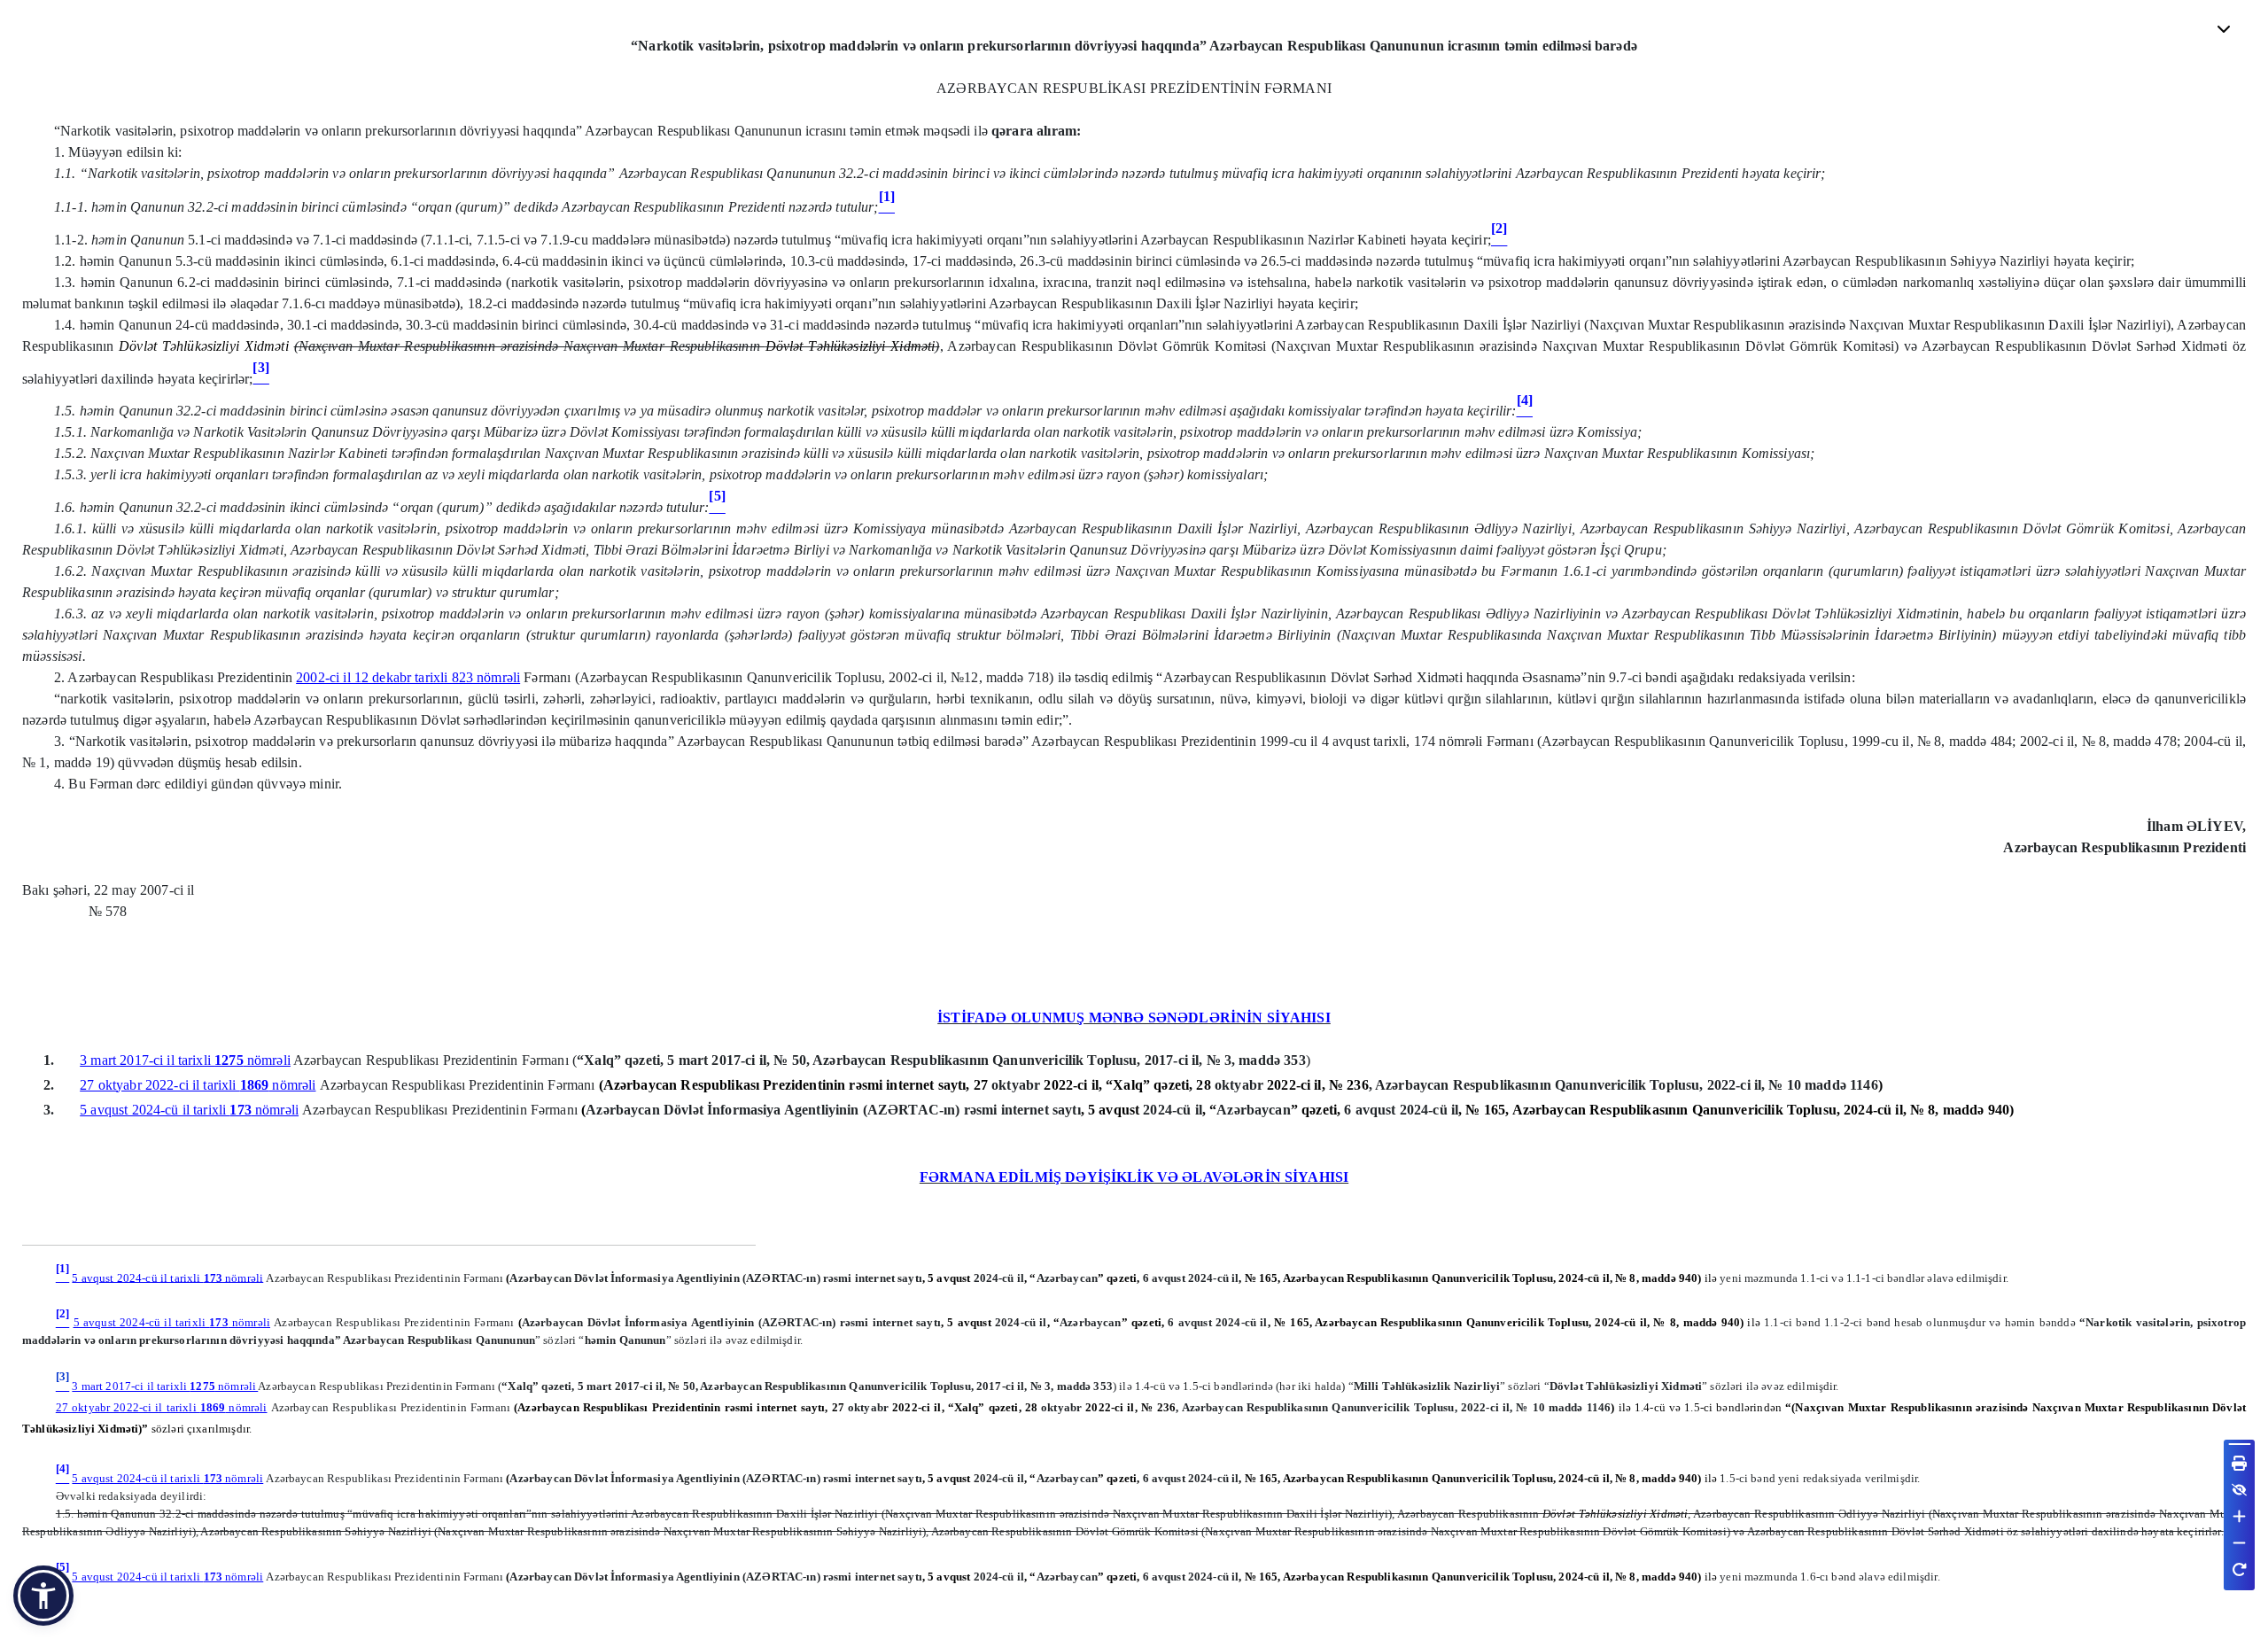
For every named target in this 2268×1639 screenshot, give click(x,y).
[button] (43, 1596)
